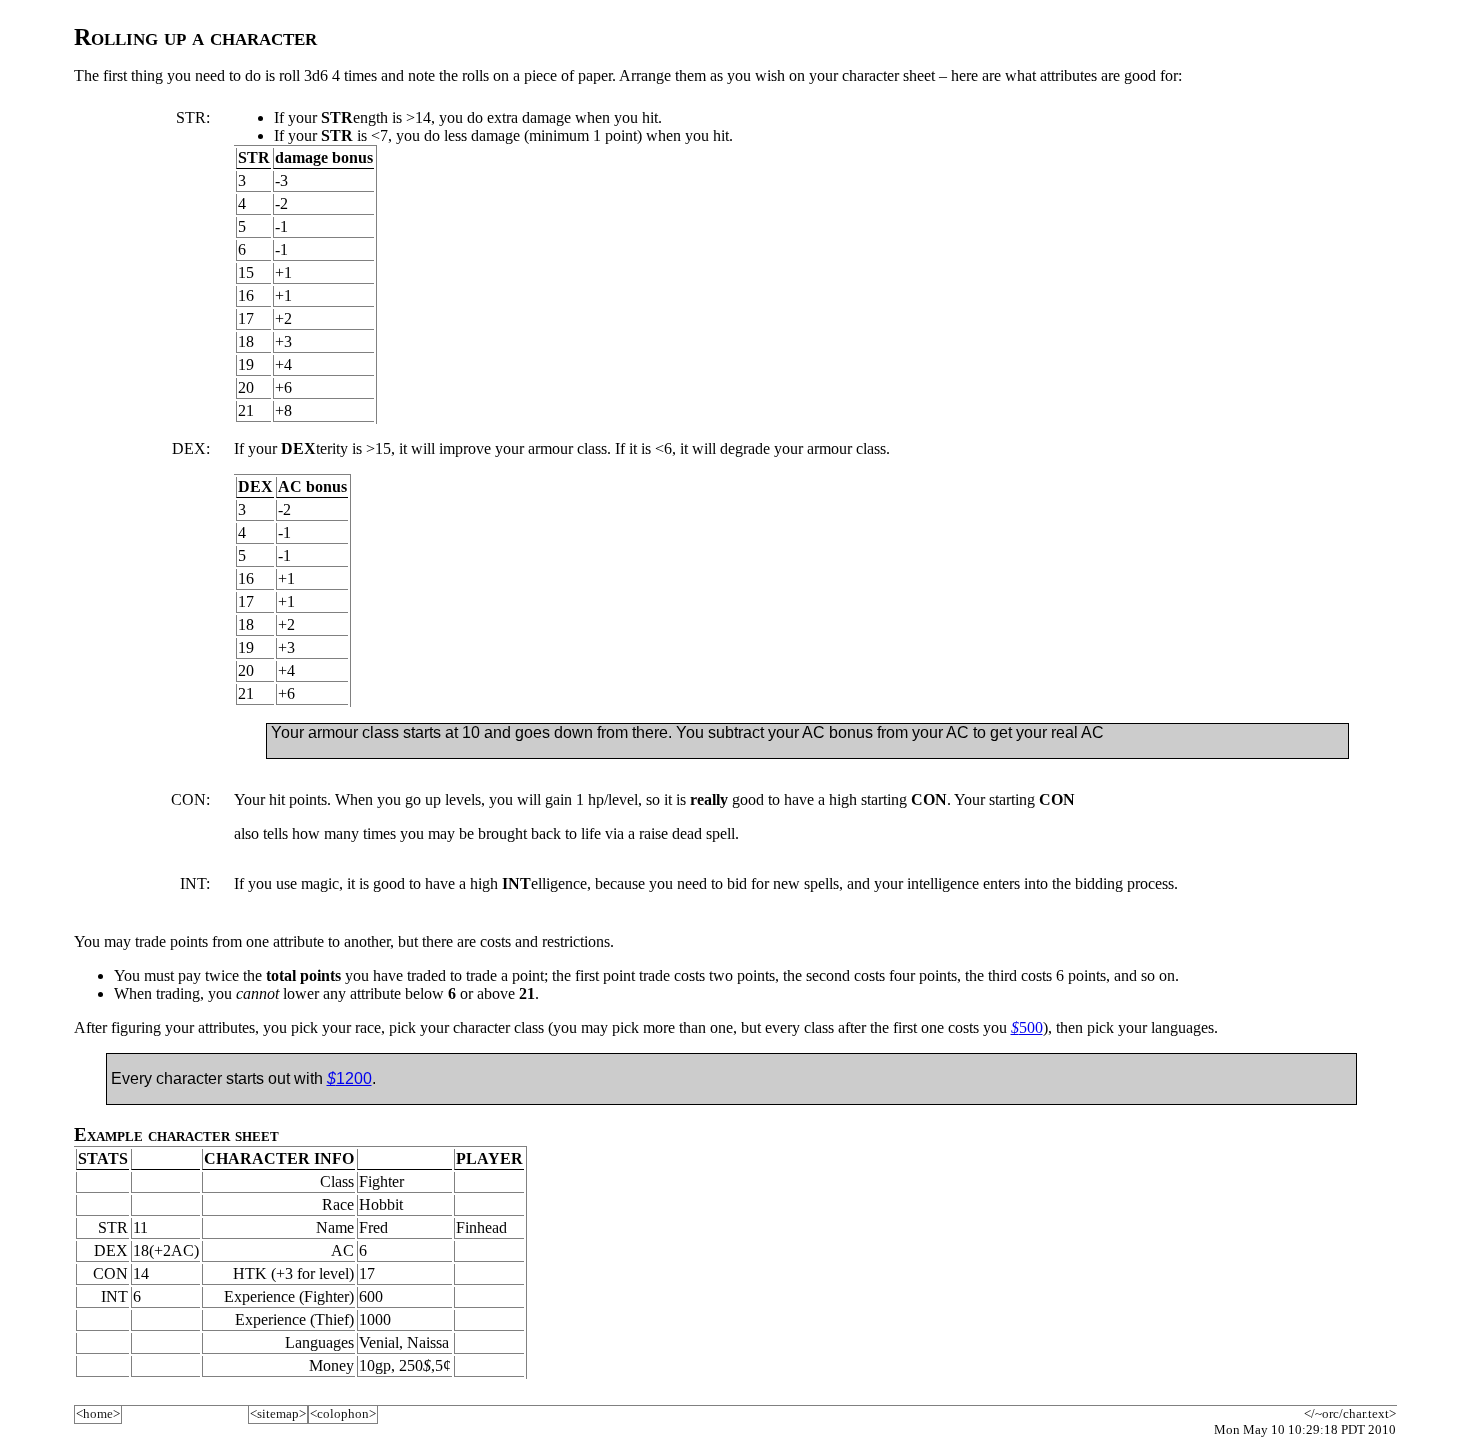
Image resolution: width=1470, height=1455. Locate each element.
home (98, 1413)
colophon (343, 1413)
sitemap (278, 1413)
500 (1027, 1027)
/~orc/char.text (1350, 1413)
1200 (349, 1078)
